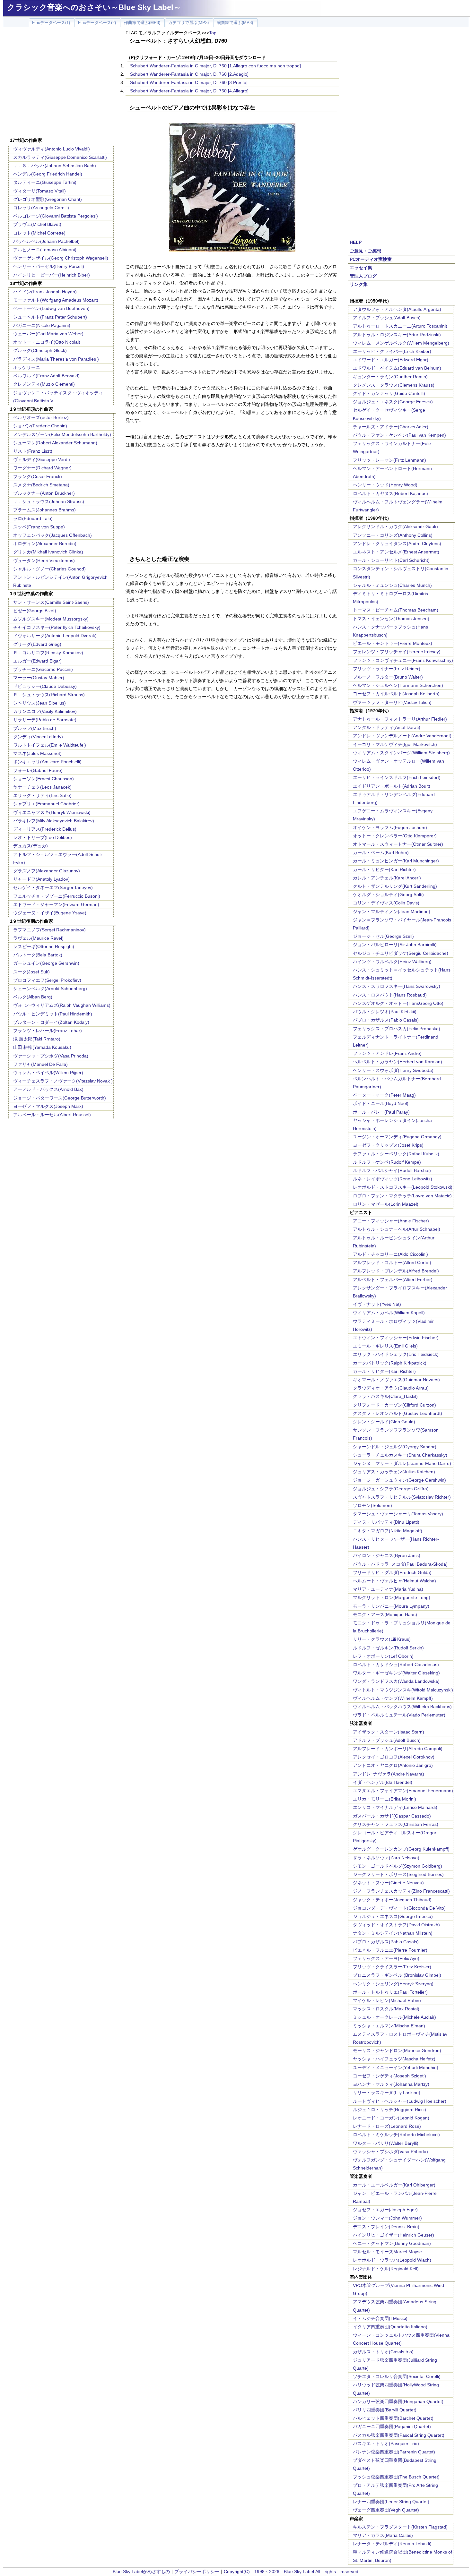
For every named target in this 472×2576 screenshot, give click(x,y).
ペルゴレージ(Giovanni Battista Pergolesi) (56, 216)
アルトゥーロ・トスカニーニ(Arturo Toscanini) (400, 326)
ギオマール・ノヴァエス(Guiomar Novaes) (396, 1380)
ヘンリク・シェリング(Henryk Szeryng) (393, 1984)
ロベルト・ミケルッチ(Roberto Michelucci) (396, 2135)
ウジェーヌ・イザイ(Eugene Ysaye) (50, 913)
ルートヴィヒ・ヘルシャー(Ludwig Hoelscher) (400, 2101)
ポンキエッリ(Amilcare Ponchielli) (47, 762)
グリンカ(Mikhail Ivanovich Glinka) (48, 552)
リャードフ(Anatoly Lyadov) (41, 879)
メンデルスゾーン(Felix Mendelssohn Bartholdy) (62, 434)
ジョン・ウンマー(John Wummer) (387, 2218)
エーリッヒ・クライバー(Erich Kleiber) (392, 351)
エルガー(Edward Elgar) (37, 661)
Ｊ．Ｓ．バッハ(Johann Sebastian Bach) (55, 166)
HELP (356, 242)
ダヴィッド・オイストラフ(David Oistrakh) (396, 1925)
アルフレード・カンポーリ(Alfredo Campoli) (398, 1749)
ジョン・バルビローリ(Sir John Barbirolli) (395, 945)
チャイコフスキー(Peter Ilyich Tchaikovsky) (57, 627)
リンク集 (359, 284)
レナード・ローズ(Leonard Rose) (387, 2126)
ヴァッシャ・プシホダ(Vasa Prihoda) (390, 2152)
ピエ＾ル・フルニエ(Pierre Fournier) (390, 1950)
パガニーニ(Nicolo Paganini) (42, 325)
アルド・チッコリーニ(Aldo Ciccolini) (390, 1254)
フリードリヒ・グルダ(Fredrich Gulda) (392, 1572)
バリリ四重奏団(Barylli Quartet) (385, 2410)
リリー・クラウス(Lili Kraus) (382, 1639)
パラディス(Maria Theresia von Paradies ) (56, 359)
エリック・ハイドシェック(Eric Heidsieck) (396, 1354)
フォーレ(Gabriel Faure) (38, 770)
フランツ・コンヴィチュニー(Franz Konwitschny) (403, 660)
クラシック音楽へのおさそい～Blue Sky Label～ (94, 7)
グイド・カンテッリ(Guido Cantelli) (389, 393)
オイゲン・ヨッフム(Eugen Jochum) (390, 827)
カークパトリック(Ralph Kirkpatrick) (390, 1363)
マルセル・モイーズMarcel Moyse (387, 2252)
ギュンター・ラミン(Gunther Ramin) (390, 377)
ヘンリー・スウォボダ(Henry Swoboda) (393, 1070)
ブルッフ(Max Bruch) (35, 728)
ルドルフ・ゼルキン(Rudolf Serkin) (388, 1648)
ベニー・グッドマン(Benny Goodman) (392, 2243)
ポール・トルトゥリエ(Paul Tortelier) (390, 1992)
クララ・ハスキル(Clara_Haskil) (385, 1396)
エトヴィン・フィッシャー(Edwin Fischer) (396, 1338)
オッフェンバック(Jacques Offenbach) (52, 535)
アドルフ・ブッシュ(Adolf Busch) (387, 318)
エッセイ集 (361, 268)
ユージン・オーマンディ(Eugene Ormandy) (397, 1137)
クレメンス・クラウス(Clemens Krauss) (394, 385)
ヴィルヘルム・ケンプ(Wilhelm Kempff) (393, 1698)
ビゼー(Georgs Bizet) (35, 611)
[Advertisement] (62, 83)
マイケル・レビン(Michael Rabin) (387, 2000)
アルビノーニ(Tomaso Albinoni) (45, 250)
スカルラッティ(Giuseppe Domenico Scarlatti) (60, 157)
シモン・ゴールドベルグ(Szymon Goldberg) (398, 1866)
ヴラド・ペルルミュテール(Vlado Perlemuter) (399, 1715)
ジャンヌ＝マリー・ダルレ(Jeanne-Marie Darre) (402, 1463)
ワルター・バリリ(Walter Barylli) (386, 2143)
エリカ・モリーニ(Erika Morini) (385, 1799)
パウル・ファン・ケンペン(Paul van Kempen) (399, 435)
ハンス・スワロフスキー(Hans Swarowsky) (397, 986)
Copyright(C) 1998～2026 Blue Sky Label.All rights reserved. (292, 2572)
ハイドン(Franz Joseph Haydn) (45, 292)
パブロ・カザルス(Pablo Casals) (386, 1020)
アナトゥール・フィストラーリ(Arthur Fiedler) (400, 719)
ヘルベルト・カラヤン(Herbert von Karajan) (398, 1062)
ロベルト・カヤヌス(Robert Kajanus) (390, 493)
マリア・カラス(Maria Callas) (383, 2535)
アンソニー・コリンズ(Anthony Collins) (393, 535)
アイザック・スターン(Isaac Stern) (389, 1732)
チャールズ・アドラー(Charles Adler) (391, 427)
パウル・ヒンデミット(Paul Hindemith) (53, 1014)
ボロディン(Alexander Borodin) (45, 543)
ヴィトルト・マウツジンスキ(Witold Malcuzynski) (403, 1690)
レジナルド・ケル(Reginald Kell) (386, 2269)
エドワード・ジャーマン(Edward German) (56, 904)
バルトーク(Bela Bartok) (38, 955)
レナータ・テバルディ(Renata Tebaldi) (392, 2544)
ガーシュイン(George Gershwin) (46, 963)
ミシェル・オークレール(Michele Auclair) (394, 2017)
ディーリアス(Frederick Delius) (45, 829)
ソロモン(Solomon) (372, 1505)
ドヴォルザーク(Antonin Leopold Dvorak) (55, 636)
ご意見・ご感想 (365, 251)
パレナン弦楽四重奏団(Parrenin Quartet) (394, 2452)
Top (213, 33)
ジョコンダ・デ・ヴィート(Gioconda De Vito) (399, 1908)
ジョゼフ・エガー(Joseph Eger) (385, 2210)
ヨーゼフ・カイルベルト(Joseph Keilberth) (396, 694)
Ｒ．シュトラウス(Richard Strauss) (49, 695)
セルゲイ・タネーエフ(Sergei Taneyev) (53, 887)
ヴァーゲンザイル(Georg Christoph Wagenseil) (61, 258)
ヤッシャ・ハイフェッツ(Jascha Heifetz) (394, 2059)
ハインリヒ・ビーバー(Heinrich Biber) (52, 275)
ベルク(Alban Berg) (33, 997)
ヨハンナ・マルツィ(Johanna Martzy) (391, 2084)
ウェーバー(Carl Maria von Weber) (48, 334)
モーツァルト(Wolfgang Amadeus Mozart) (56, 300)
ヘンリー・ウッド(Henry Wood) (385, 485)
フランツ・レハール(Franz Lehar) (48, 1031)
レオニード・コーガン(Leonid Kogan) (391, 2118)
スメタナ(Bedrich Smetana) (41, 485)
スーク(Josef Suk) (31, 972)
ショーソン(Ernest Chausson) (44, 779)
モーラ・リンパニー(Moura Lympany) (391, 1606)
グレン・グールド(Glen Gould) (384, 1422)
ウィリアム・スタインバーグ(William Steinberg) (401, 753)
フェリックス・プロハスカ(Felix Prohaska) (397, 1029)
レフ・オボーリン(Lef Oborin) (383, 1656)
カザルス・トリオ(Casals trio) (383, 2352)
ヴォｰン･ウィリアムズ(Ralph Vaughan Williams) (62, 1005)
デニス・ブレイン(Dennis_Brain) (386, 2227)
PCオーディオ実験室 (371, 259)
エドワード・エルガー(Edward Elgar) (391, 360)
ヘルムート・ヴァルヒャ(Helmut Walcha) (394, 1581)
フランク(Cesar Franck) (38, 476)
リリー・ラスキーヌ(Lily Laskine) (387, 2092)
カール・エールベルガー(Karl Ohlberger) (394, 2185)
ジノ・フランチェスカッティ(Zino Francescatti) (401, 1891)
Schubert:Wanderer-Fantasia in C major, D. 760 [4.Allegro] (189, 91)
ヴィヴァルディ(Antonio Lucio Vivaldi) (52, 149)
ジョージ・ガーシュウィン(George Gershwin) (399, 1480)
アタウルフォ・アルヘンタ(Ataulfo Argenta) (397, 309)
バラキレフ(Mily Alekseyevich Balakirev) (54, 821)
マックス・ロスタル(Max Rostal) (386, 2009)
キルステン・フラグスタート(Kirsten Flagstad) (400, 2527)
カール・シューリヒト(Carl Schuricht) (391, 560)
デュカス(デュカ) (31, 846)
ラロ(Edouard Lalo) (33, 518)
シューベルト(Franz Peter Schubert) (50, 317)
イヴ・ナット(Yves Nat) (377, 1304)
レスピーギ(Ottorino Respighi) (44, 946)
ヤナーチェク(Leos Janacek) (42, 787)
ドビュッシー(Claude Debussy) (45, 686)
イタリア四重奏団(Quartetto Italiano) (390, 2327)
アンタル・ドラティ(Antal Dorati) (387, 727)
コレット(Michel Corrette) (39, 233)
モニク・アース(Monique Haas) (385, 1614)
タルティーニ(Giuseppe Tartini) (45, 182)
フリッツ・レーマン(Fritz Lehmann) (389, 460)
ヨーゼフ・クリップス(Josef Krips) (388, 1145)
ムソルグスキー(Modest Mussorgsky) (51, 619)
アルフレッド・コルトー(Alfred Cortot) (392, 1262)
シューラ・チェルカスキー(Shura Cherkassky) (400, 1455)
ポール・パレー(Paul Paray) (381, 1112)
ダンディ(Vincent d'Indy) (38, 737)
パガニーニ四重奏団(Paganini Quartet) (392, 2426)
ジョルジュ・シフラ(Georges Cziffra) (391, 1489)
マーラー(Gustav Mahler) (39, 678)
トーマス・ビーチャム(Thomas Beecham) (396, 610)
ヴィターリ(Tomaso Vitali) (39, 191)
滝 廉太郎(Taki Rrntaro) (37, 1039)
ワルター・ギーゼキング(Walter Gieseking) (396, 1673)
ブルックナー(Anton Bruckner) (44, 493)
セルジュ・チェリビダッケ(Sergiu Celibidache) (401, 953)
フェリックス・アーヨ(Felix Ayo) (386, 1958)
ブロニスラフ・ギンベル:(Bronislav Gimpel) (397, 1975)
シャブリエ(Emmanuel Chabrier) (46, 804)
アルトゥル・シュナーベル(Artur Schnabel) (397, 1229)
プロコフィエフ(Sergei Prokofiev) (47, 980)
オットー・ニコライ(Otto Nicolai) (47, 342)
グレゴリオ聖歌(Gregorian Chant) (48, 199)
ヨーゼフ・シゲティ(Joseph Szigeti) (389, 2076)
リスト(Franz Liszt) (33, 451)
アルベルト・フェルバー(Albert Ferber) (393, 1279)
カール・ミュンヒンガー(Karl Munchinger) (396, 861)
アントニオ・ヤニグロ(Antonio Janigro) (393, 1765)
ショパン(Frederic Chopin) (40, 426)
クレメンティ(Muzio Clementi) (44, 384)
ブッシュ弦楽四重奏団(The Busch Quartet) (396, 2477)
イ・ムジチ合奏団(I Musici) (380, 2318)
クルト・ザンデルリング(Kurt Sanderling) (395, 886)
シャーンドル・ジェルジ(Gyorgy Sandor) (395, 1447)
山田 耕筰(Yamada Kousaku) (42, 1047)
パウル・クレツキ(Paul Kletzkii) (385, 1012)
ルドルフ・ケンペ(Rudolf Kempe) (387, 1162)
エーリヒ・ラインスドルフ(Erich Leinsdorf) (397, 777)
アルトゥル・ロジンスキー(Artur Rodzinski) (397, 335)
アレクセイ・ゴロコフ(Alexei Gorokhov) (394, 1757)
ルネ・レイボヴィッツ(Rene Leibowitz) (393, 1179)
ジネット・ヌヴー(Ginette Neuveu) (388, 1883)
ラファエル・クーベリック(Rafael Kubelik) (396, 1154)
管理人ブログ (363, 276)
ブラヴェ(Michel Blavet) (37, 224)
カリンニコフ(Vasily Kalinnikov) (45, 711)
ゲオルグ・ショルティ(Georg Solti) (388, 894)
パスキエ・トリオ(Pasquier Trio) (386, 2443)
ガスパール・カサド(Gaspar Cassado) (392, 1816)
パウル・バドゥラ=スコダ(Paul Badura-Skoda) (400, 1564)
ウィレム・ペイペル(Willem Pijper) (48, 1073)
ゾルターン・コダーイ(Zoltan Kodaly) (51, 1022)
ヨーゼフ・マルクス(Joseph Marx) (48, 1106)
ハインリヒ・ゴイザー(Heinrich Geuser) (393, 2235)
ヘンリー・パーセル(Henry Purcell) (49, 266)
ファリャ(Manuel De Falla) (40, 1064)
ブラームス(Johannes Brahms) (44, 510)
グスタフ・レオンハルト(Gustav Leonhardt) (398, 1413)
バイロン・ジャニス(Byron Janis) (387, 1555)
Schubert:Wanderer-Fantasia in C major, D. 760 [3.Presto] (189, 82)
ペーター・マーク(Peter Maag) (384, 1095)
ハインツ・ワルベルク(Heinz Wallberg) (392, 962)
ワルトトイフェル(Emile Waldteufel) (50, 745)
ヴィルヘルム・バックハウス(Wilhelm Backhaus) (402, 1707)
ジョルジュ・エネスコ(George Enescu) (393, 1916)
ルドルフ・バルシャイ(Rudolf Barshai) (392, 1170)
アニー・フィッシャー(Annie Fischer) (391, 1221)
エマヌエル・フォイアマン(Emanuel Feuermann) (403, 1791)
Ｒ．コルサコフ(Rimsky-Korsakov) (48, 653)
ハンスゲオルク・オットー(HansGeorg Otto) (398, 1003)
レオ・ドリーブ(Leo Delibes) (43, 837)
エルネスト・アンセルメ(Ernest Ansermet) (396, 552)
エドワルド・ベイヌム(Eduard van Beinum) (397, 368)
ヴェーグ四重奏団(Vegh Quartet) (386, 2510)
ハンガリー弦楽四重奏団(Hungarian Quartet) (398, 2401)
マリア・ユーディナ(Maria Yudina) (388, 1589)
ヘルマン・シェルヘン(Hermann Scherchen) (398, 685)
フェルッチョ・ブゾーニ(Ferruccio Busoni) (57, 896)
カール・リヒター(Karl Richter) (384, 869)
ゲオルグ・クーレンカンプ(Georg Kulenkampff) (401, 1849)
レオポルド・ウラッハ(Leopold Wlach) (392, 2260)
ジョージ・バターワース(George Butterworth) (60, 1098)
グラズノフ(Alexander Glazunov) (47, 871)
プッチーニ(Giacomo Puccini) (43, 669)
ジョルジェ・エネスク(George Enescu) (393, 402)
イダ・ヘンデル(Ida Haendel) (383, 1782)
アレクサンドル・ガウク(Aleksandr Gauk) (395, 526)
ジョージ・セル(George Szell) (383, 936)
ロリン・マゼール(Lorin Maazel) (386, 1204)
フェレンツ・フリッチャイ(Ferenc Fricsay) (397, 652)
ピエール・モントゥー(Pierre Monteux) (393, 643)
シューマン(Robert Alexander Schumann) (55, 443)
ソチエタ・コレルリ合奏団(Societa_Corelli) (397, 2376)
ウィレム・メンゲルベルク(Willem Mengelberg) (401, 343)
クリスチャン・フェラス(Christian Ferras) (396, 1824)
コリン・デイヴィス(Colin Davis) (386, 903)
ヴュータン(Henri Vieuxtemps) (44, 561)
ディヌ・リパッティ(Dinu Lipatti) (386, 1522)
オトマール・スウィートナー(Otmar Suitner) (398, 844)
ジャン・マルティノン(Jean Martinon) (392, 911)
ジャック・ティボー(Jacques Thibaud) (392, 1900)
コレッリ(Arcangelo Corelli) (41, 208)
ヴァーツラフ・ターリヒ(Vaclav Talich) (392, 702)
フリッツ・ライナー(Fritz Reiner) (387, 669)
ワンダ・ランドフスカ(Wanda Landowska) (396, 1681)
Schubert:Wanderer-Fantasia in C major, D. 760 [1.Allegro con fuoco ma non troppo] (215, 66)
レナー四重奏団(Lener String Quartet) (391, 2502)
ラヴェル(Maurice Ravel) (38, 938)
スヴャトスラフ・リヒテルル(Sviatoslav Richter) (402, 1497)
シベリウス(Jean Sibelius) (39, 703)
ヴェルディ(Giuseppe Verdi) (42, 459)
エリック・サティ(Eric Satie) (42, 795)
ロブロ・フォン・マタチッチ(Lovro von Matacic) (402, 1196)
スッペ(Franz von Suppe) (39, 527)
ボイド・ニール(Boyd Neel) (381, 1103)
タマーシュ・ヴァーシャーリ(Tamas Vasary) (398, 1514)
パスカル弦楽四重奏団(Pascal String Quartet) (399, 2435)
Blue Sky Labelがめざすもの (141, 2572)
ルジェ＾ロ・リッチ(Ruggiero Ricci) (389, 2110)
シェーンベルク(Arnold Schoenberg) (50, 988)
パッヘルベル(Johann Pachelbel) (46, 241)
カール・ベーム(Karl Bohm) (381, 852)
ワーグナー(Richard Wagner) (42, 468)
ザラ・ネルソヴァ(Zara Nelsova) (386, 1858)
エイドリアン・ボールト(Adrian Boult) (392, 786)
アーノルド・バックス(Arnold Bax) (48, 1089)
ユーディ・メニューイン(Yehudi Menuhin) (396, 2067)
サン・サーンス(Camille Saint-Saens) (51, 602)
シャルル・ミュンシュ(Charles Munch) (392, 585)
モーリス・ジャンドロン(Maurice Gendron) (397, 2050)
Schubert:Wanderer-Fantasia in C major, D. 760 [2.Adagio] (189, 74)
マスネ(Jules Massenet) (37, 753)
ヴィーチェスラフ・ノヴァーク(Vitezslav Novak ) (63, 1081)
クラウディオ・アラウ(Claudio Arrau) (391, 1388)
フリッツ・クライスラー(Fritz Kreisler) (392, 1967)
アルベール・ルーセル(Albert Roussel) (52, 1115)
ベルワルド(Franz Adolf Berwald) (46, 376)
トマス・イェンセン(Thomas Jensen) (391, 619)
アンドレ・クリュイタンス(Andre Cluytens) (397, 543)
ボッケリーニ (27, 367)
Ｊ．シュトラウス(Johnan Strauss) (49, 501)
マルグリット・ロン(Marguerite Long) (392, 1597)
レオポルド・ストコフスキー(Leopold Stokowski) (403, 1187)
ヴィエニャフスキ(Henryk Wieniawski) (52, 812)
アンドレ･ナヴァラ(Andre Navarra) (389, 1774)
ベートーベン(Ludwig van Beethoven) (51, 308)
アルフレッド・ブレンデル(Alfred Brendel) (396, 1271)
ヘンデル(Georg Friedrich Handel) (48, 174)
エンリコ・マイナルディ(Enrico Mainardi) (395, 1807)
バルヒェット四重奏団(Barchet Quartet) (393, 2418)
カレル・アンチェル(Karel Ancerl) (387, 878)
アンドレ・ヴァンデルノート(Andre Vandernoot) (402, 736)
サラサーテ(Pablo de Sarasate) (45, 720)
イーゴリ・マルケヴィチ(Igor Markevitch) (395, 744)
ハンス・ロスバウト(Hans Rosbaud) (390, 995)
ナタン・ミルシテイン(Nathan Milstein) (393, 1933)
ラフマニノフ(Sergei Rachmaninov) (49, 930)
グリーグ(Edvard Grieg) (37, 644)
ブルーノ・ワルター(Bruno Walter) (388, 677)
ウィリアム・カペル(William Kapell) (389, 1313)
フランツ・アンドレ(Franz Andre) (387, 1053)
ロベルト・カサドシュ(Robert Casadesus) (396, 1665)
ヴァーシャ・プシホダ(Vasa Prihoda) (51, 1056)
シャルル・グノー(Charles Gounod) (49, 569)
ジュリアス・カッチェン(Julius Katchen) (394, 1472)
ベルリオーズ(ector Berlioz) (41, 417)
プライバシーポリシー (197, 2572)
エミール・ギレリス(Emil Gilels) (385, 1346)
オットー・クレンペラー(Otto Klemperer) (395, 836)
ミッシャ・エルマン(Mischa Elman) (389, 2026)
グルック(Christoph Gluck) (40, 350)
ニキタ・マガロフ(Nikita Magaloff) (388, 1531)
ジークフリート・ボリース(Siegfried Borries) (398, 1874)
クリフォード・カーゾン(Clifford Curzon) (394, 1405)
